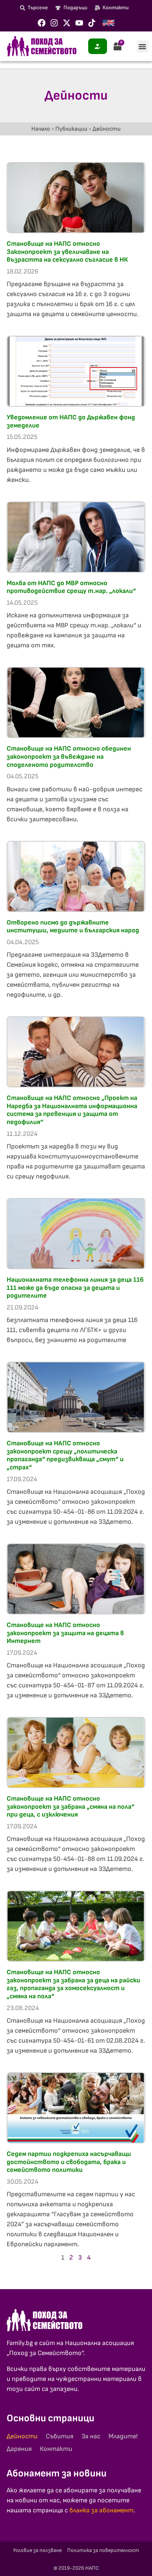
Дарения (19, 2449)
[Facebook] (42, 23)
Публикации (71, 129)
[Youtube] (79, 23)
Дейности (22, 2436)
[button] (142, 46)
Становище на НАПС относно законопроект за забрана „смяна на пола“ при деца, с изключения (70, 1807)
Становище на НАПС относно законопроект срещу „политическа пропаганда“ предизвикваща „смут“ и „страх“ (65, 1455)
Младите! (123, 2436)
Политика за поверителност (103, 2550)
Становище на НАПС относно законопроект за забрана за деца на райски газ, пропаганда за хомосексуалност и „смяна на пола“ (73, 1984)
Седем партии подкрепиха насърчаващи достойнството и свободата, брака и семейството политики (69, 2162)
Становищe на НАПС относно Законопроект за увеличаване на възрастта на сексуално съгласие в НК (67, 252)
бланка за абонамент (101, 2510)
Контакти (56, 2449)
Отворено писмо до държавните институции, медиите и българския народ (73, 927)
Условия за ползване (37, 2550)
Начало (41, 129)
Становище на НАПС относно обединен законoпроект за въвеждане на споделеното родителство (69, 757)
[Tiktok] (92, 23)
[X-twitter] (67, 23)
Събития (60, 2436)
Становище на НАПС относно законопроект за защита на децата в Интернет (65, 1633)
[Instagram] (54, 23)
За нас (91, 2436)
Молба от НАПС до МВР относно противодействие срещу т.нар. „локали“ (71, 587)
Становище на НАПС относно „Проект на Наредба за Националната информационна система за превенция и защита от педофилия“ (72, 1110)
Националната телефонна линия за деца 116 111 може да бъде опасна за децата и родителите (75, 1288)
